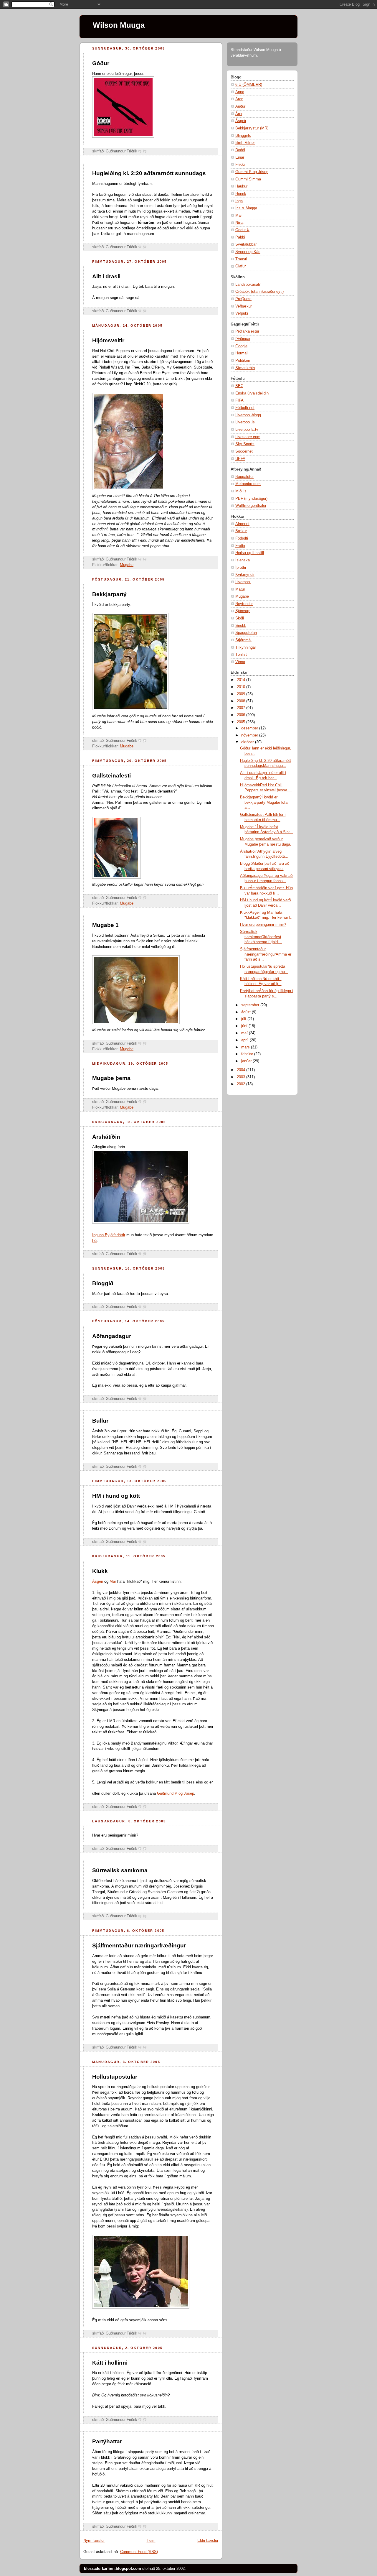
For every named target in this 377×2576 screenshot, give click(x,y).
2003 (242, 1077)
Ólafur (240, 266)
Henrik (241, 194)
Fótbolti (242, 538)
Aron (239, 99)
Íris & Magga (246, 208)
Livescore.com (248, 437)
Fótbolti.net (245, 408)
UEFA (240, 459)
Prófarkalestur (247, 331)
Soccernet (244, 451)
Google (241, 346)
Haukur (241, 186)
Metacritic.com (248, 484)
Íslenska (243, 560)
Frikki (240, 165)
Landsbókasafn (248, 285)
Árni (239, 114)
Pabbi (240, 237)
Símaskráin (245, 368)
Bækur (241, 531)
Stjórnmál (243, 640)
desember (250, 728)
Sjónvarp (243, 611)
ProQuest (243, 299)
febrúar (248, 1054)
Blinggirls (243, 136)
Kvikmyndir (245, 575)
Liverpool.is (245, 422)
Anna (240, 92)
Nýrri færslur (94, 2541)
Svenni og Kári (248, 252)
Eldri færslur (208, 2541)
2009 (242, 694)
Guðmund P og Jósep (176, 1793)
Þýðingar (243, 339)
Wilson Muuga (119, 25)
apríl (245, 1040)
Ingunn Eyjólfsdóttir (109, 1235)
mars (246, 1047)
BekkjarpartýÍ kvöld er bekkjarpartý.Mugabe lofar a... (264, 802)
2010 (242, 687)
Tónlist (241, 655)
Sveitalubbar (246, 244)
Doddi (240, 150)
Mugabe (127, 565)
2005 (242, 722)
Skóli (240, 618)
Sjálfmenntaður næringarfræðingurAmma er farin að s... (266, 954)
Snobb (241, 626)
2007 (242, 708)
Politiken (243, 361)
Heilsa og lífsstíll (250, 553)
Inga (239, 201)
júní (245, 1026)
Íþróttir (241, 568)
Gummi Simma (248, 179)
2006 (242, 715)
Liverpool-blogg (248, 415)
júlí (244, 1019)
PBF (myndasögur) (251, 499)
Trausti (241, 259)
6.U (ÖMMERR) (249, 85)
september (251, 1005)
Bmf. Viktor (245, 143)
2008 (242, 701)
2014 (242, 680)
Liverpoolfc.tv (247, 430)
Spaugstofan (246, 633)
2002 (242, 1084)
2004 (242, 1070)
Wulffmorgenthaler (251, 506)
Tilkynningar (246, 647)
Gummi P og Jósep (252, 172)
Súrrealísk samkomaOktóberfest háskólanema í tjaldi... (261, 937)
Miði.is (241, 491)
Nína (239, 223)
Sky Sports (245, 444)
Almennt (242, 524)
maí (245, 1033)
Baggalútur (244, 477)
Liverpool (243, 582)
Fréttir (240, 546)
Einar (240, 157)
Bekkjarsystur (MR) (252, 128)
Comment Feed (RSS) (139, 2552)
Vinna (240, 662)
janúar (247, 1061)
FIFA (239, 400)
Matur (240, 589)
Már (113, 1582)
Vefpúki (242, 313)
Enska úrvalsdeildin (252, 393)
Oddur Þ (242, 230)
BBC (239, 386)
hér (95, 1241)
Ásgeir (98, 1582)
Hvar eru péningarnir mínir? (263, 925)
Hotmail (242, 353)
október (248, 742)
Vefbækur (244, 306)
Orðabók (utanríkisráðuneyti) (259, 292)
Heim (151, 2541)
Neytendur (244, 604)
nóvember (250, 735)
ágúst (247, 1012)
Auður (240, 106)
